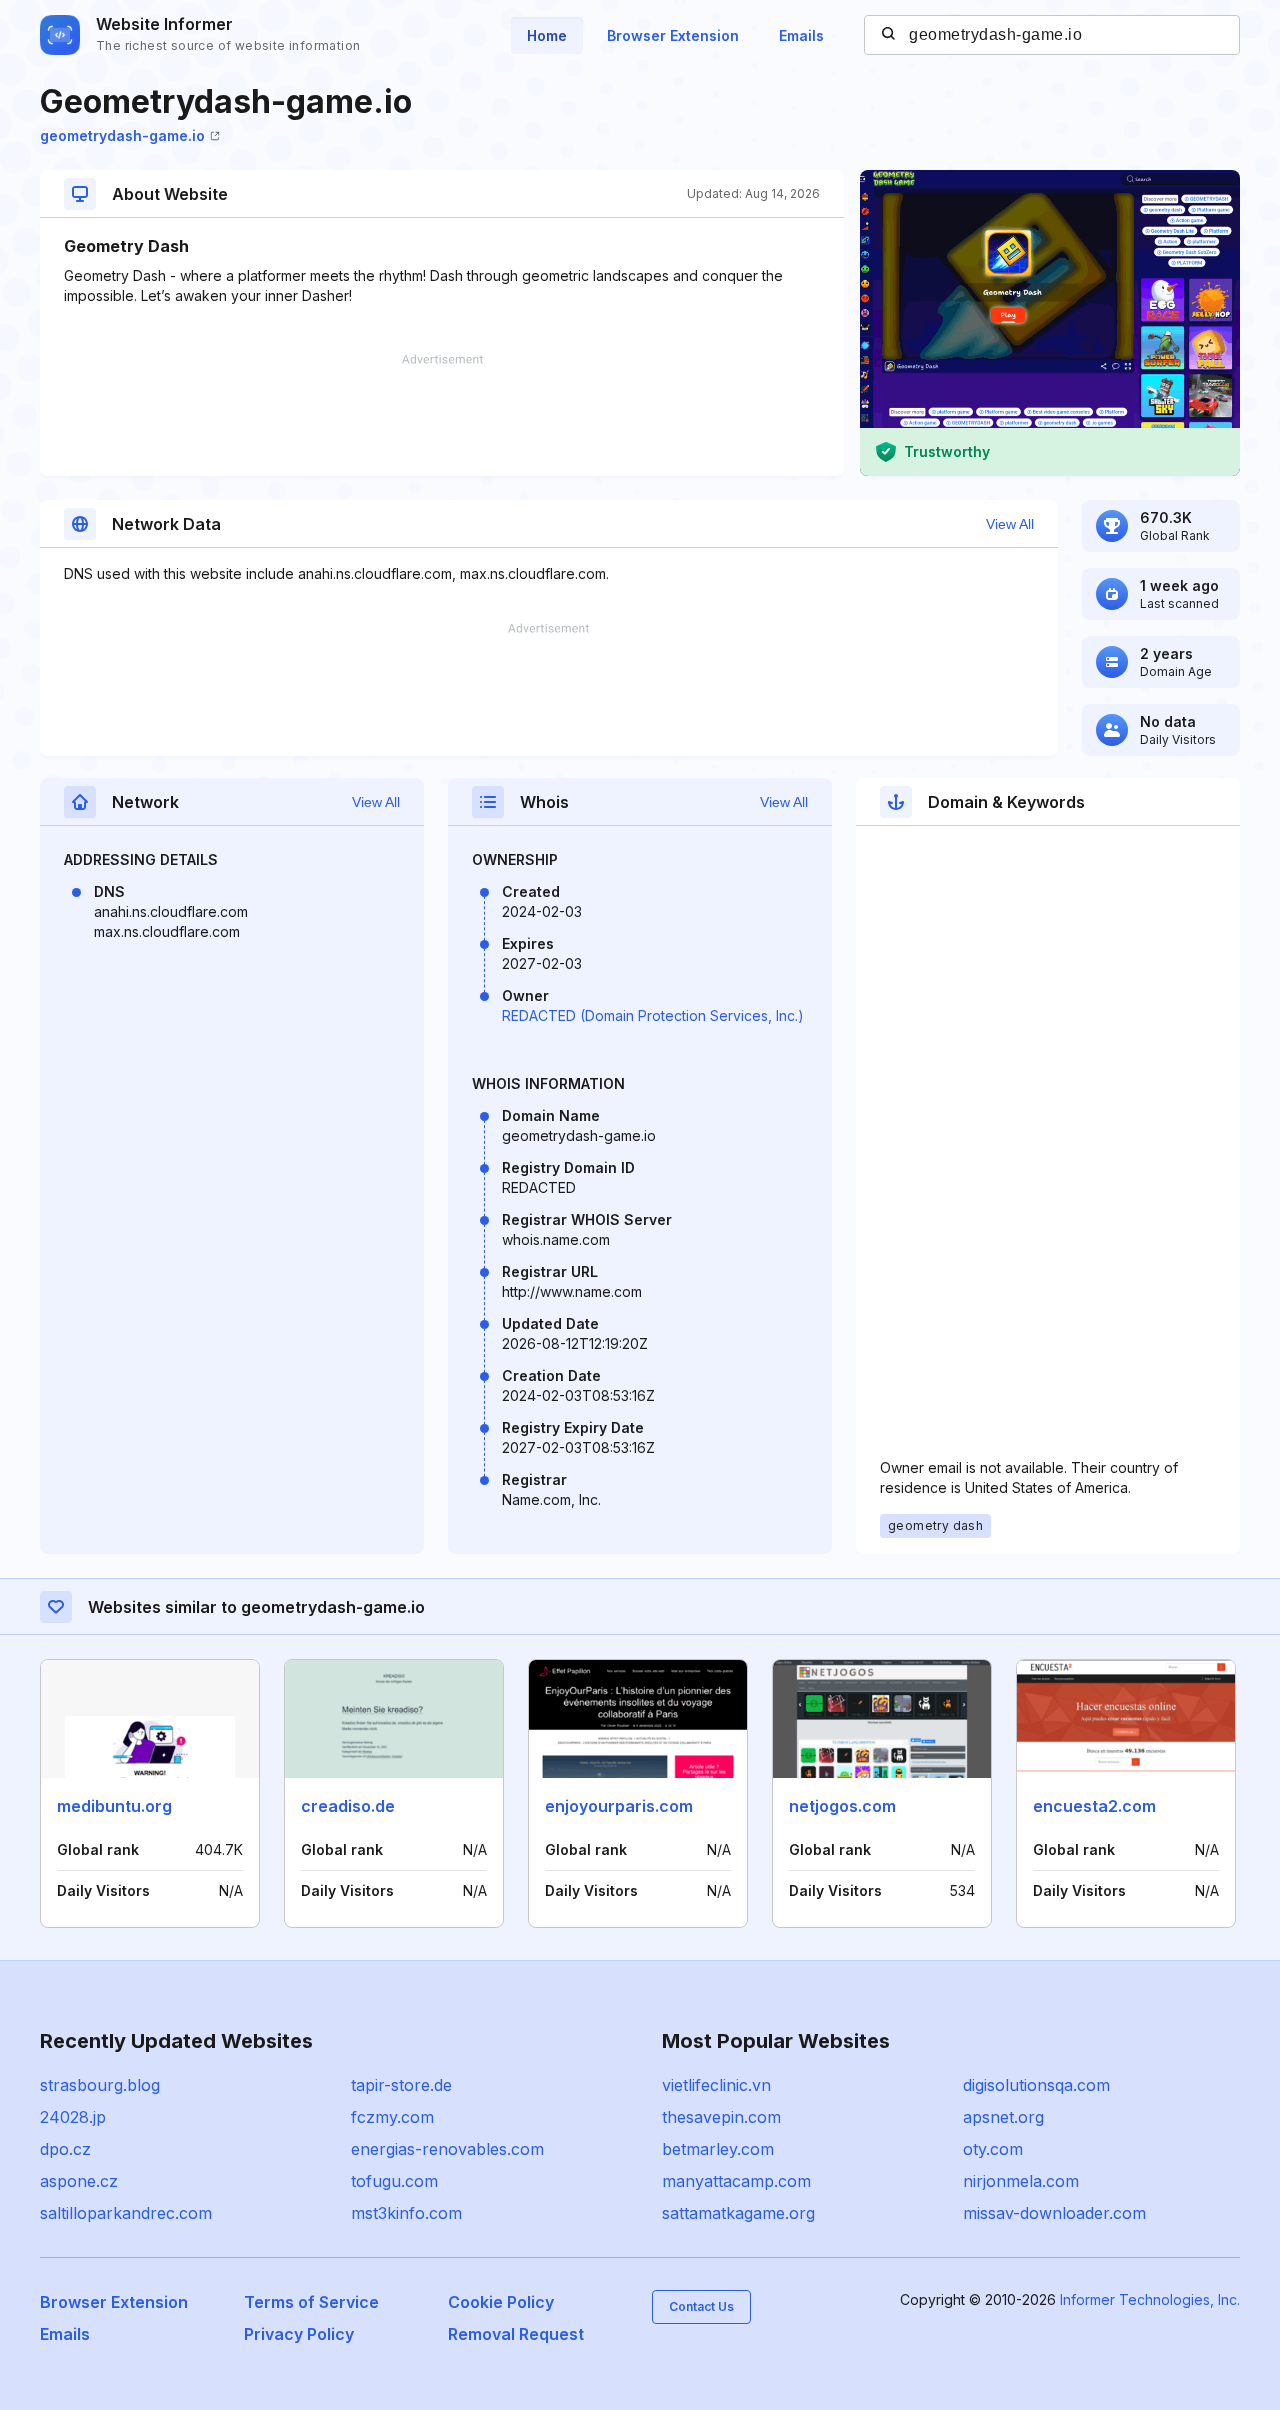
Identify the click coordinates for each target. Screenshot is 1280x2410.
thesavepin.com (721, 2117)
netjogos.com (842, 1806)
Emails (801, 35)
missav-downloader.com (1054, 2213)
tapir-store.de (401, 2085)
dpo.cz (65, 2149)
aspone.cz (79, 2181)
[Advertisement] (442, 415)
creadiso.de (348, 1806)
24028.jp (73, 2117)
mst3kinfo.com (406, 2213)
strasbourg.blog (100, 2085)
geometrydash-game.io (122, 135)
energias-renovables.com (447, 2149)
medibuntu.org (114, 1806)
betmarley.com (718, 2149)
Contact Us (701, 2306)
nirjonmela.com (1021, 2181)
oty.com (993, 2149)
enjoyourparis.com (619, 1806)
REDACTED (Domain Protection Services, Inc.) (653, 1015)
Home (547, 35)
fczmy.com (392, 2117)
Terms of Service (311, 2302)
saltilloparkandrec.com (126, 2213)
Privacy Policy (299, 2334)
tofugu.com (394, 2181)
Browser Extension (673, 35)
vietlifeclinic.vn (716, 2085)
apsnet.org (1003, 2117)
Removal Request (516, 2334)
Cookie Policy (501, 2302)
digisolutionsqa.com (1036, 2085)
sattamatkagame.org (738, 2213)
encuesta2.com (1094, 1806)
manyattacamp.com (736, 2181)
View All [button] (1010, 524)
